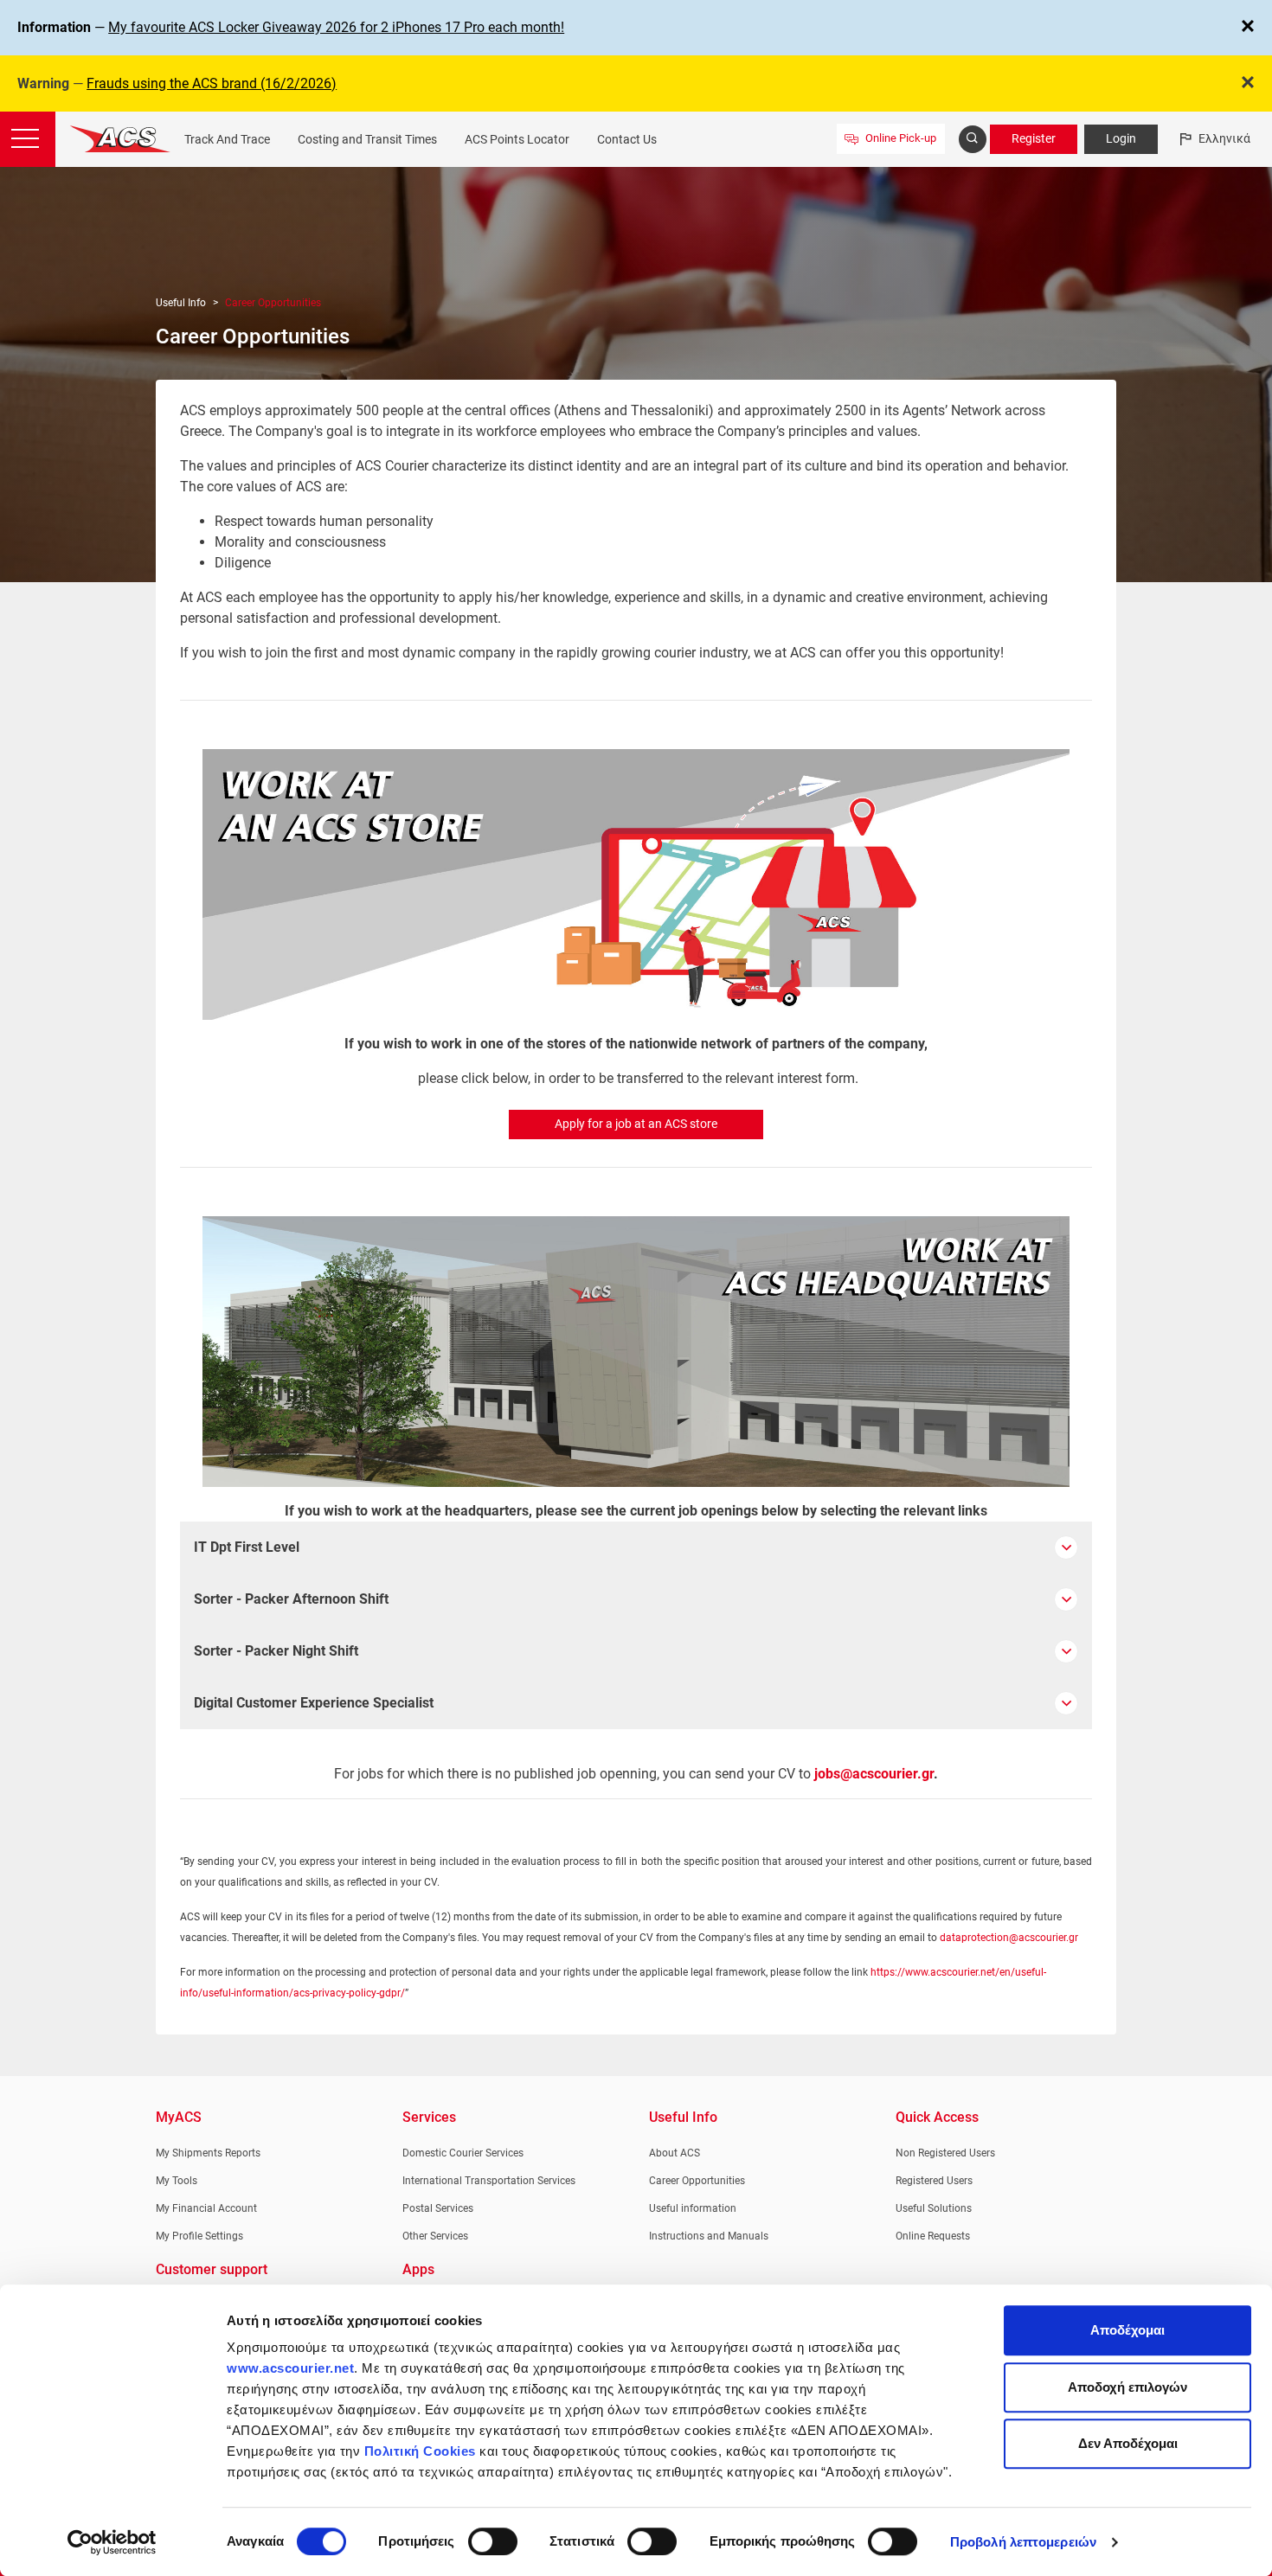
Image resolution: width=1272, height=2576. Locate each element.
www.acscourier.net (290, 2368)
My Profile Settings (199, 2236)
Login (1121, 138)
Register (1034, 138)
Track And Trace (227, 139)
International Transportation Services (489, 2181)
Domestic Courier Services (463, 2153)
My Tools (177, 2181)
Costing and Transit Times (367, 139)
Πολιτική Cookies (420, 2451)
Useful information (693, 2208)
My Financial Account (206, 2208)
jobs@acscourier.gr (874, 1774)
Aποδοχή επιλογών (1127, 2387)
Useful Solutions (934, 2208)
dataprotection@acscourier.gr (1009, 1938)
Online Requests (933, 2236)
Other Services (435, 2236)
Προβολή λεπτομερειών (1023, 2542)
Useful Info (181, 303)
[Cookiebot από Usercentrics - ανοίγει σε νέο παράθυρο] (112, 2542)
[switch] (493, 2541)
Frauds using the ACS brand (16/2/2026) (212, 83)
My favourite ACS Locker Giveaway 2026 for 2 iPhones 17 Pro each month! (336, 27)
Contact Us (627, 139)
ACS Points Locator (517, 139)
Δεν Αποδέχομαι (1128, 2443)
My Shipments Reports (208, 2153)
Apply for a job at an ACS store (636, 1124)
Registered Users (934, 2181)
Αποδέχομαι (1127, 2330)
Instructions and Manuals (709, 2236)
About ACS (675, 2153)
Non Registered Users (945, 2153)
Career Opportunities (697, 2181)
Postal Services (438, 2208)
